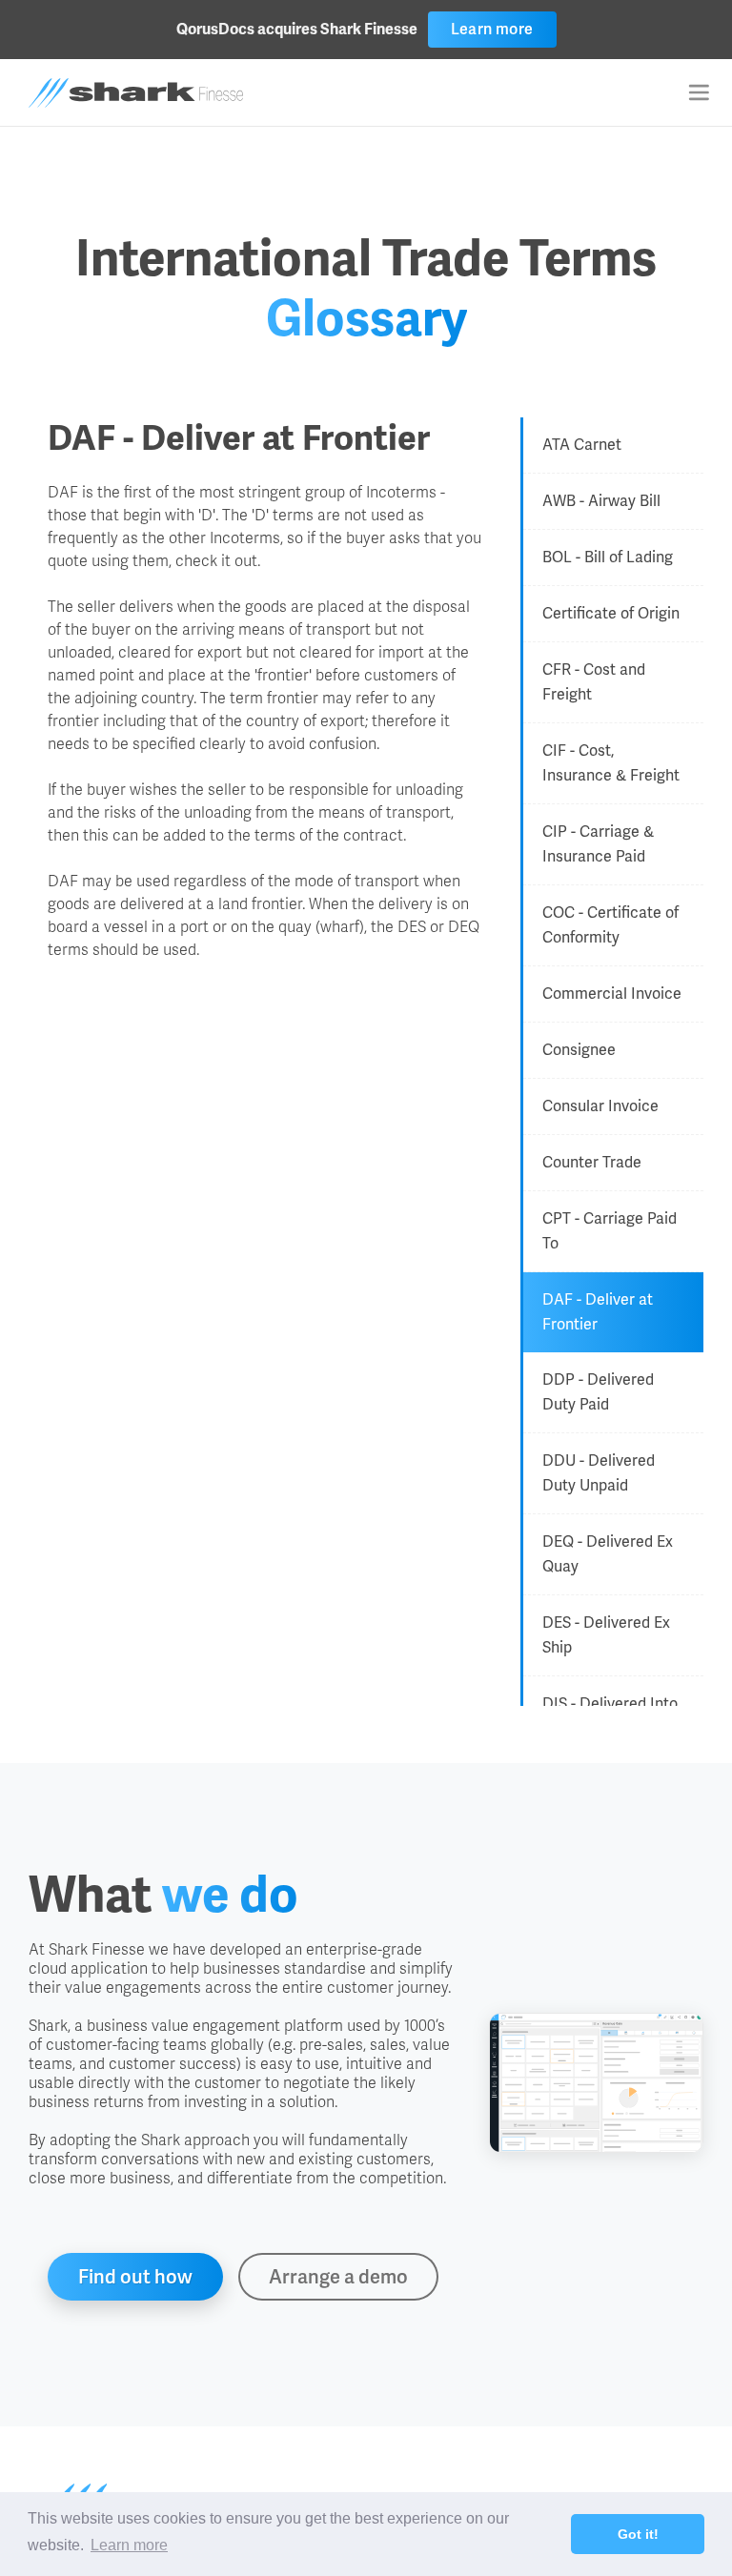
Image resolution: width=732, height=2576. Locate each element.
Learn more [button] (129, 2545)
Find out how (135, 2277)
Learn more (492, 29)
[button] (699, 92)
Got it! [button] (638, 2534)
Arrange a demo (338, 2277)
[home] (136, 93)
